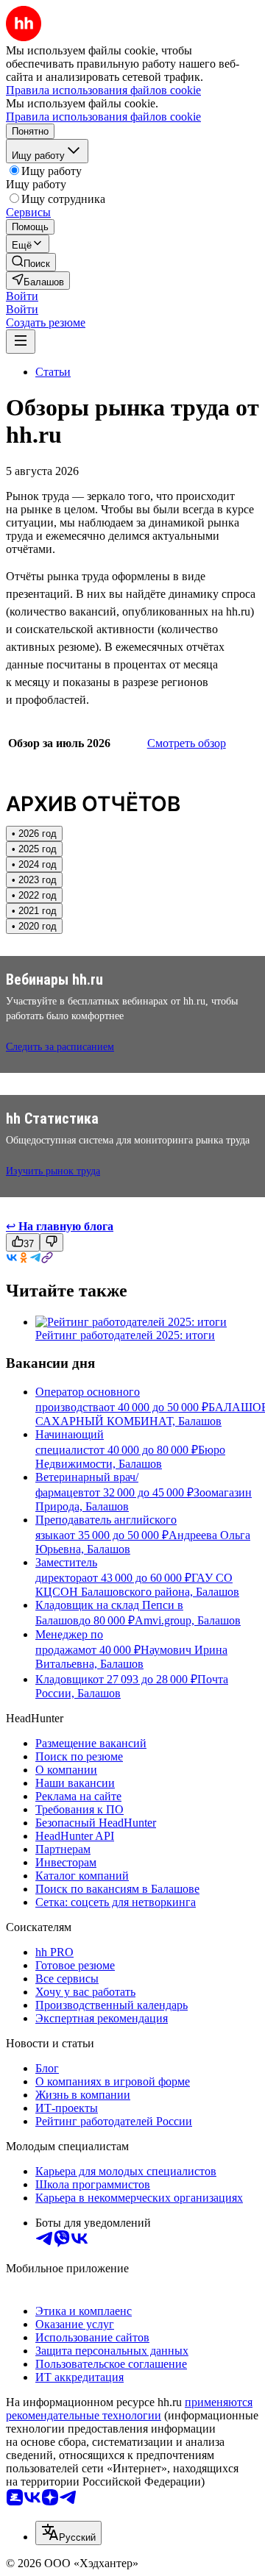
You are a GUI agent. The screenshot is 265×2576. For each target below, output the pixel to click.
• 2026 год (34, 834)
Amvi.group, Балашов (188, 1620)
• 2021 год (34, 911)
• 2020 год (34, 926)
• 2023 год (34, 880)
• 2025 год (34, 849)
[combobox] (68, 2533)
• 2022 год (34, 895)
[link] (31, 262)
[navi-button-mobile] (21, 342)
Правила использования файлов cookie (103, 117)
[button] (22, 296)
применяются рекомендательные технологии (129, 2409)
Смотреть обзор (187, 743)
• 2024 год (34, 864)
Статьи (53, 372)
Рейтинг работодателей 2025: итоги (125, 1335)
